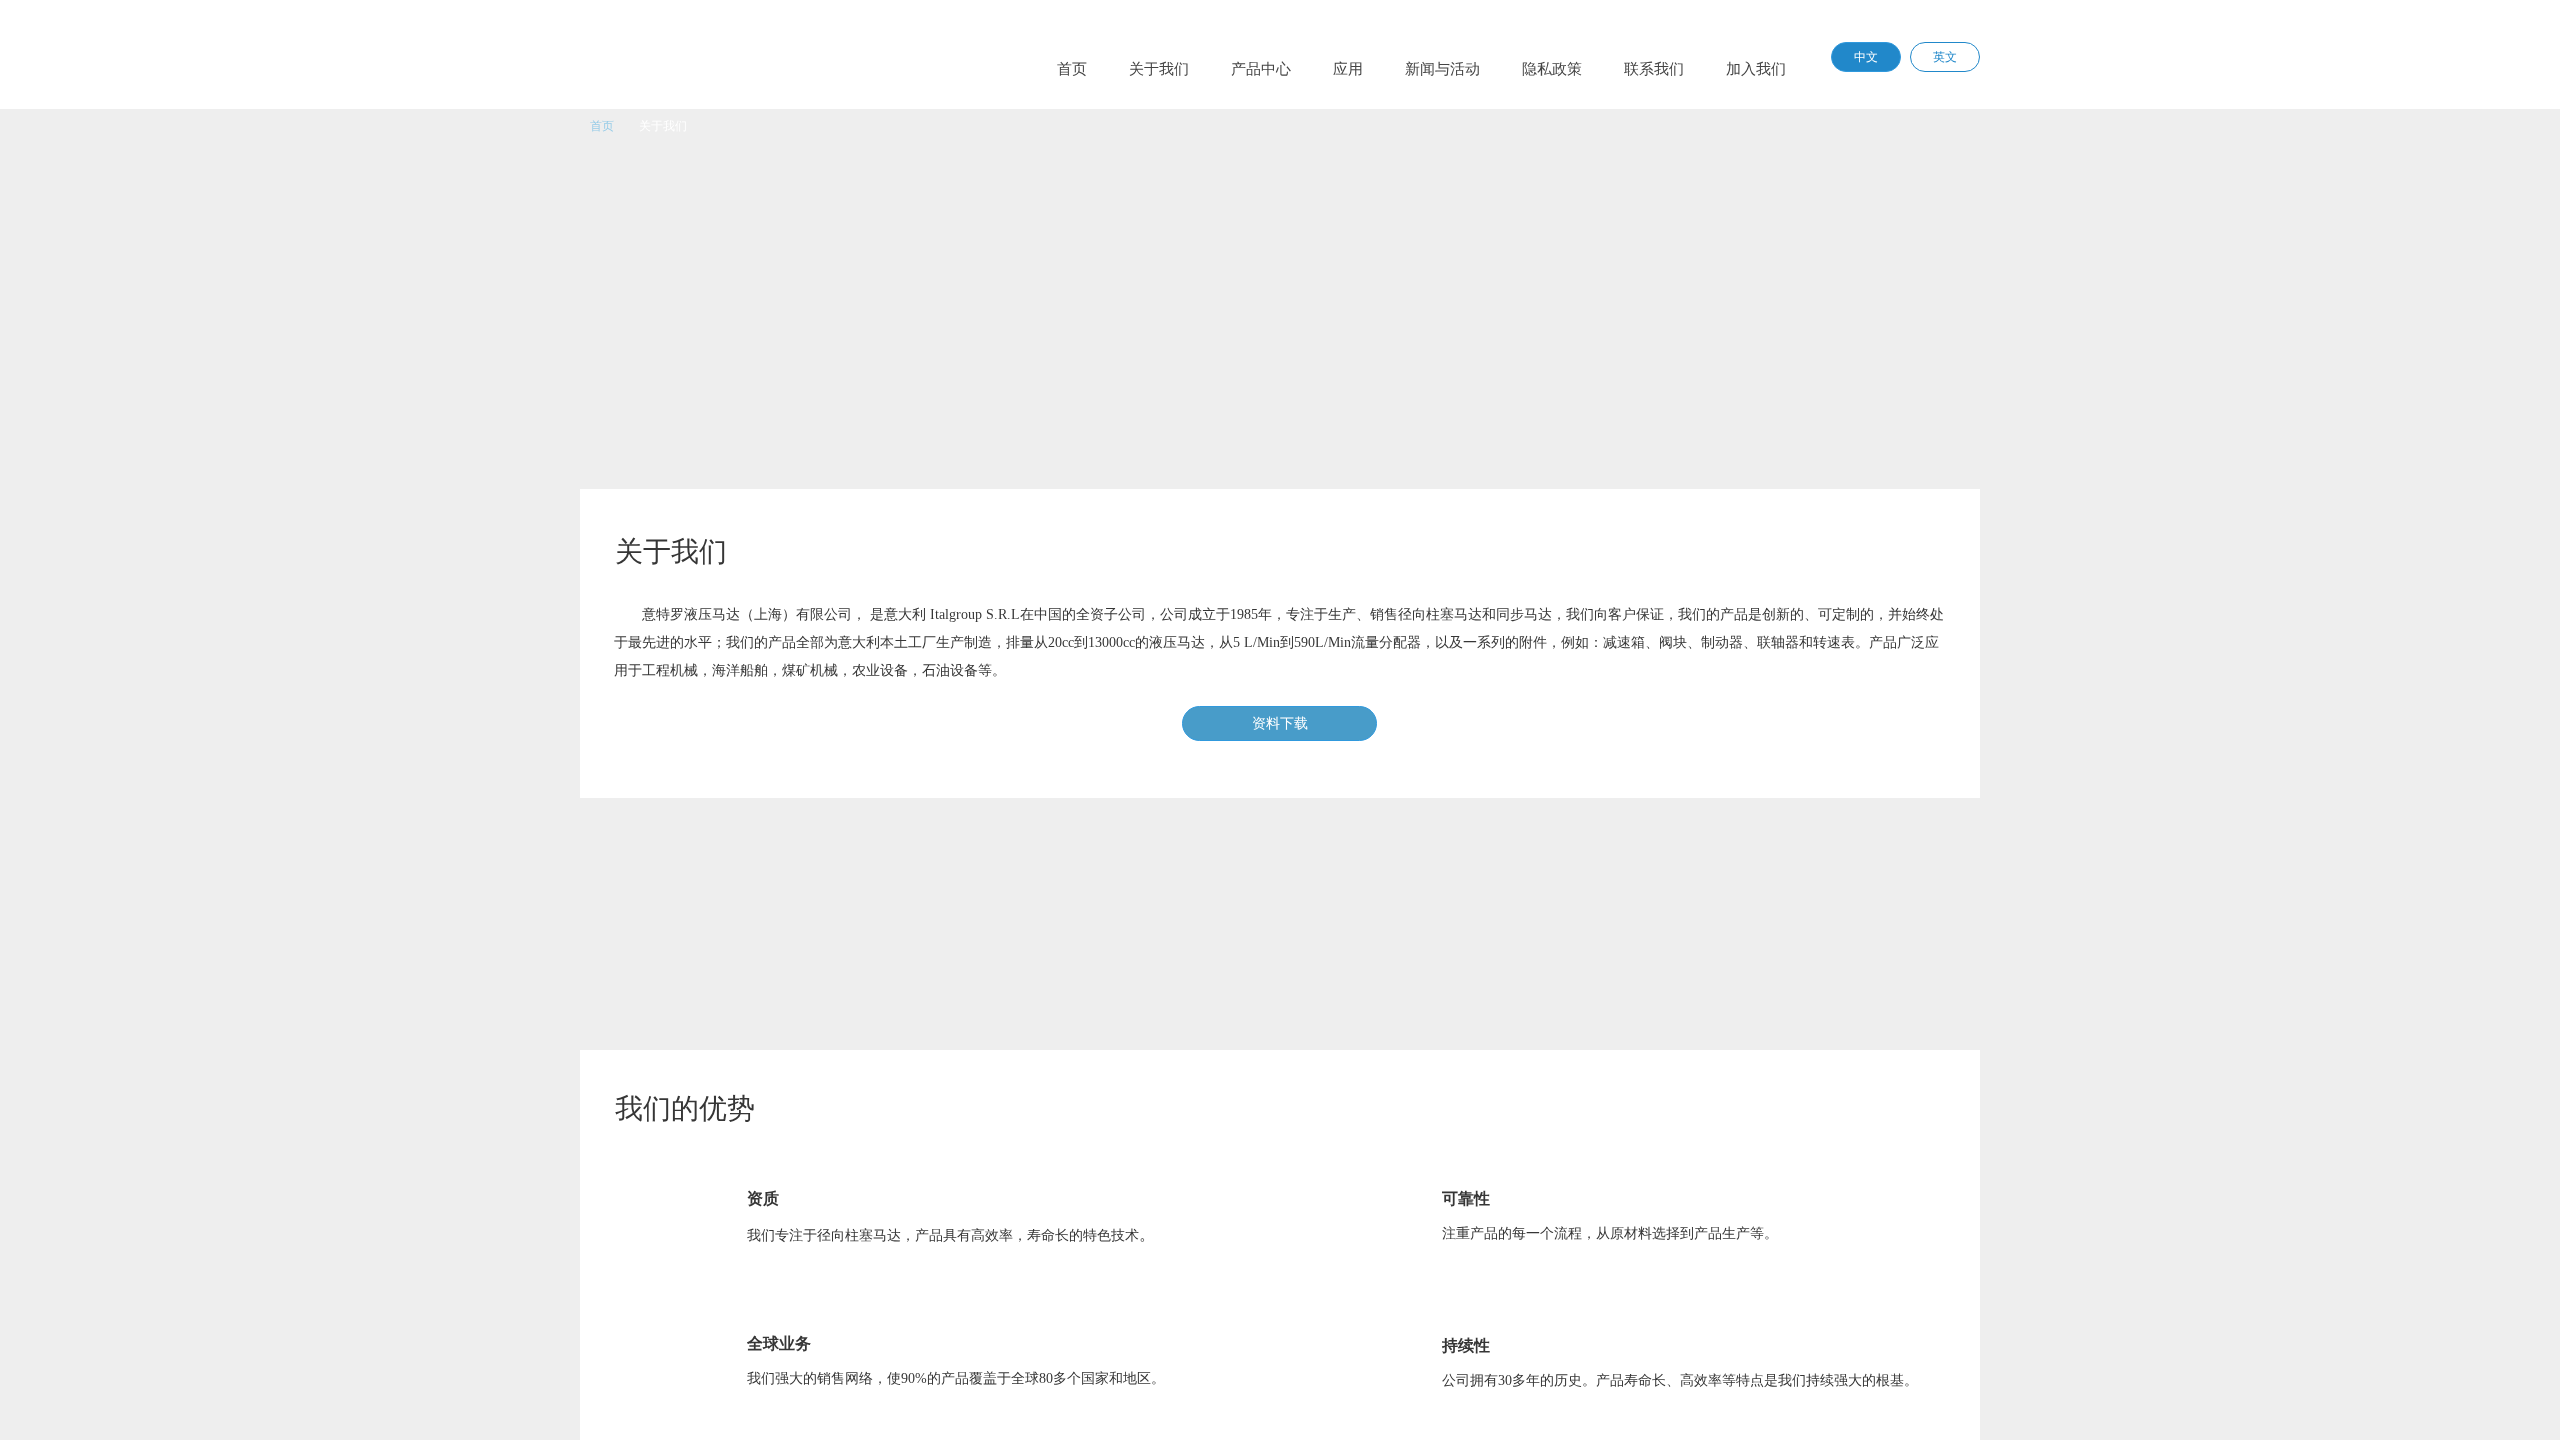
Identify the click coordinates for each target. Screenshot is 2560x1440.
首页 (602, 126)
